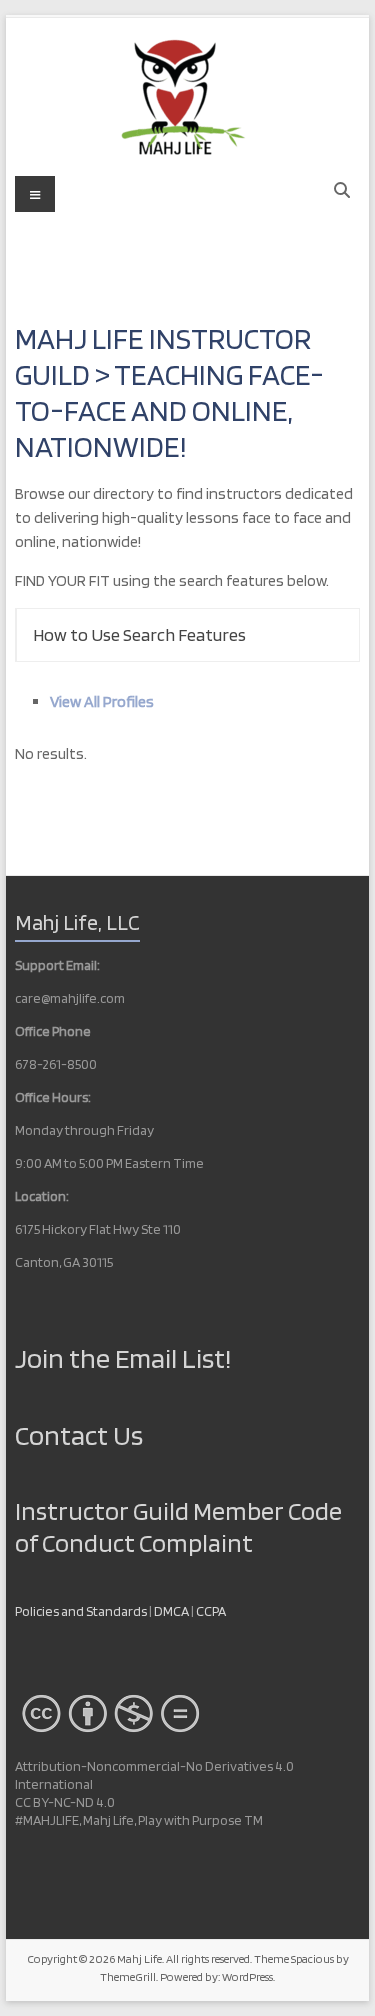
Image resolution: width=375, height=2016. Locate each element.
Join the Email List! (123, 1358)
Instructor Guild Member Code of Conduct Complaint (178, 1526)
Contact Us (79, 1435)
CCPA (211, 1611)
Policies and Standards (81, 1611)
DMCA (172, 1611)
